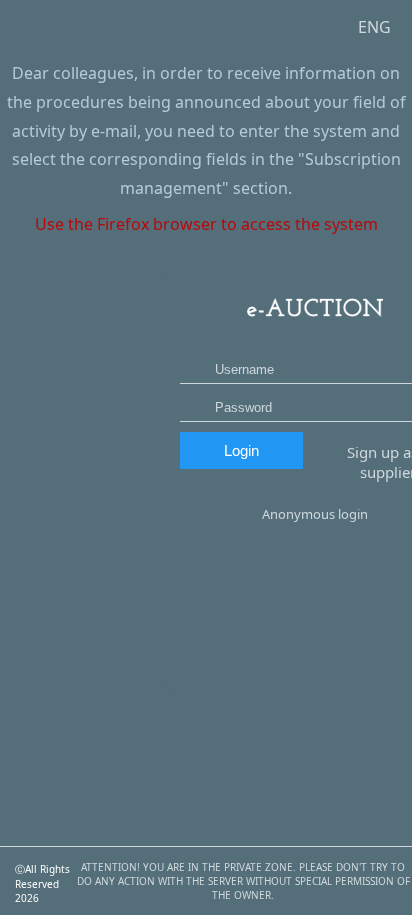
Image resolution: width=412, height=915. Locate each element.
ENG (374, 27)
